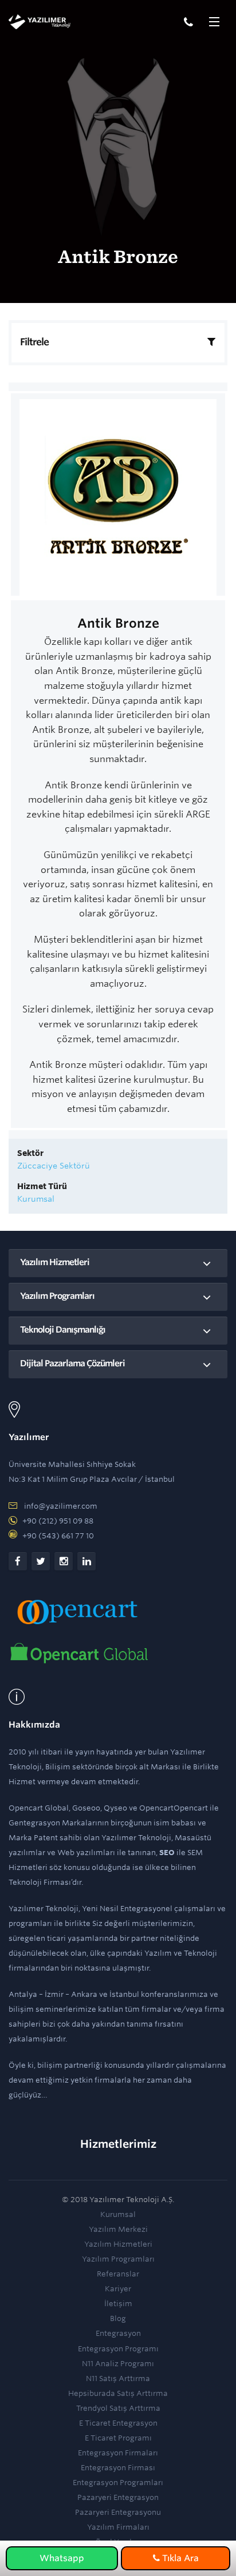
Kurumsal (118, 2214)
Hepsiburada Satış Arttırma (118, 2393)
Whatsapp (62, 2558)
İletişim (118, 2304)
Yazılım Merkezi (118, 2229)
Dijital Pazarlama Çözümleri (72, 1363)
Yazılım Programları (57, 1296)
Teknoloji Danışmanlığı (63, 1330)
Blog (118, 2318)
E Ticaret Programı (118, 2438)
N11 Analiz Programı (118, 2364)
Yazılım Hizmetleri (55, 1262)
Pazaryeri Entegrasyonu (118, 2512)
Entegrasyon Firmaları (118, 2453)
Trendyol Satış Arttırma (118, 2408)
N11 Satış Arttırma (118, 2378)
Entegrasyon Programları (118, 2483)
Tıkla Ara (179, 2558)
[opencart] (79, 1653)
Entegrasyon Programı (118, 2349)
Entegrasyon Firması (118, 2468)
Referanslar (118, 2274)
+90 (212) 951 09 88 (58, 1521)
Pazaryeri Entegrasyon (118, 2497)
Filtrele (34, 342)
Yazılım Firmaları (118, 2527)
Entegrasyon (118, 2333)
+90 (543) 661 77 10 (58, 1536)
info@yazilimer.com (61, 1506)
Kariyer (118, 2289)
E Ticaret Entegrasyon (118, 2423)
